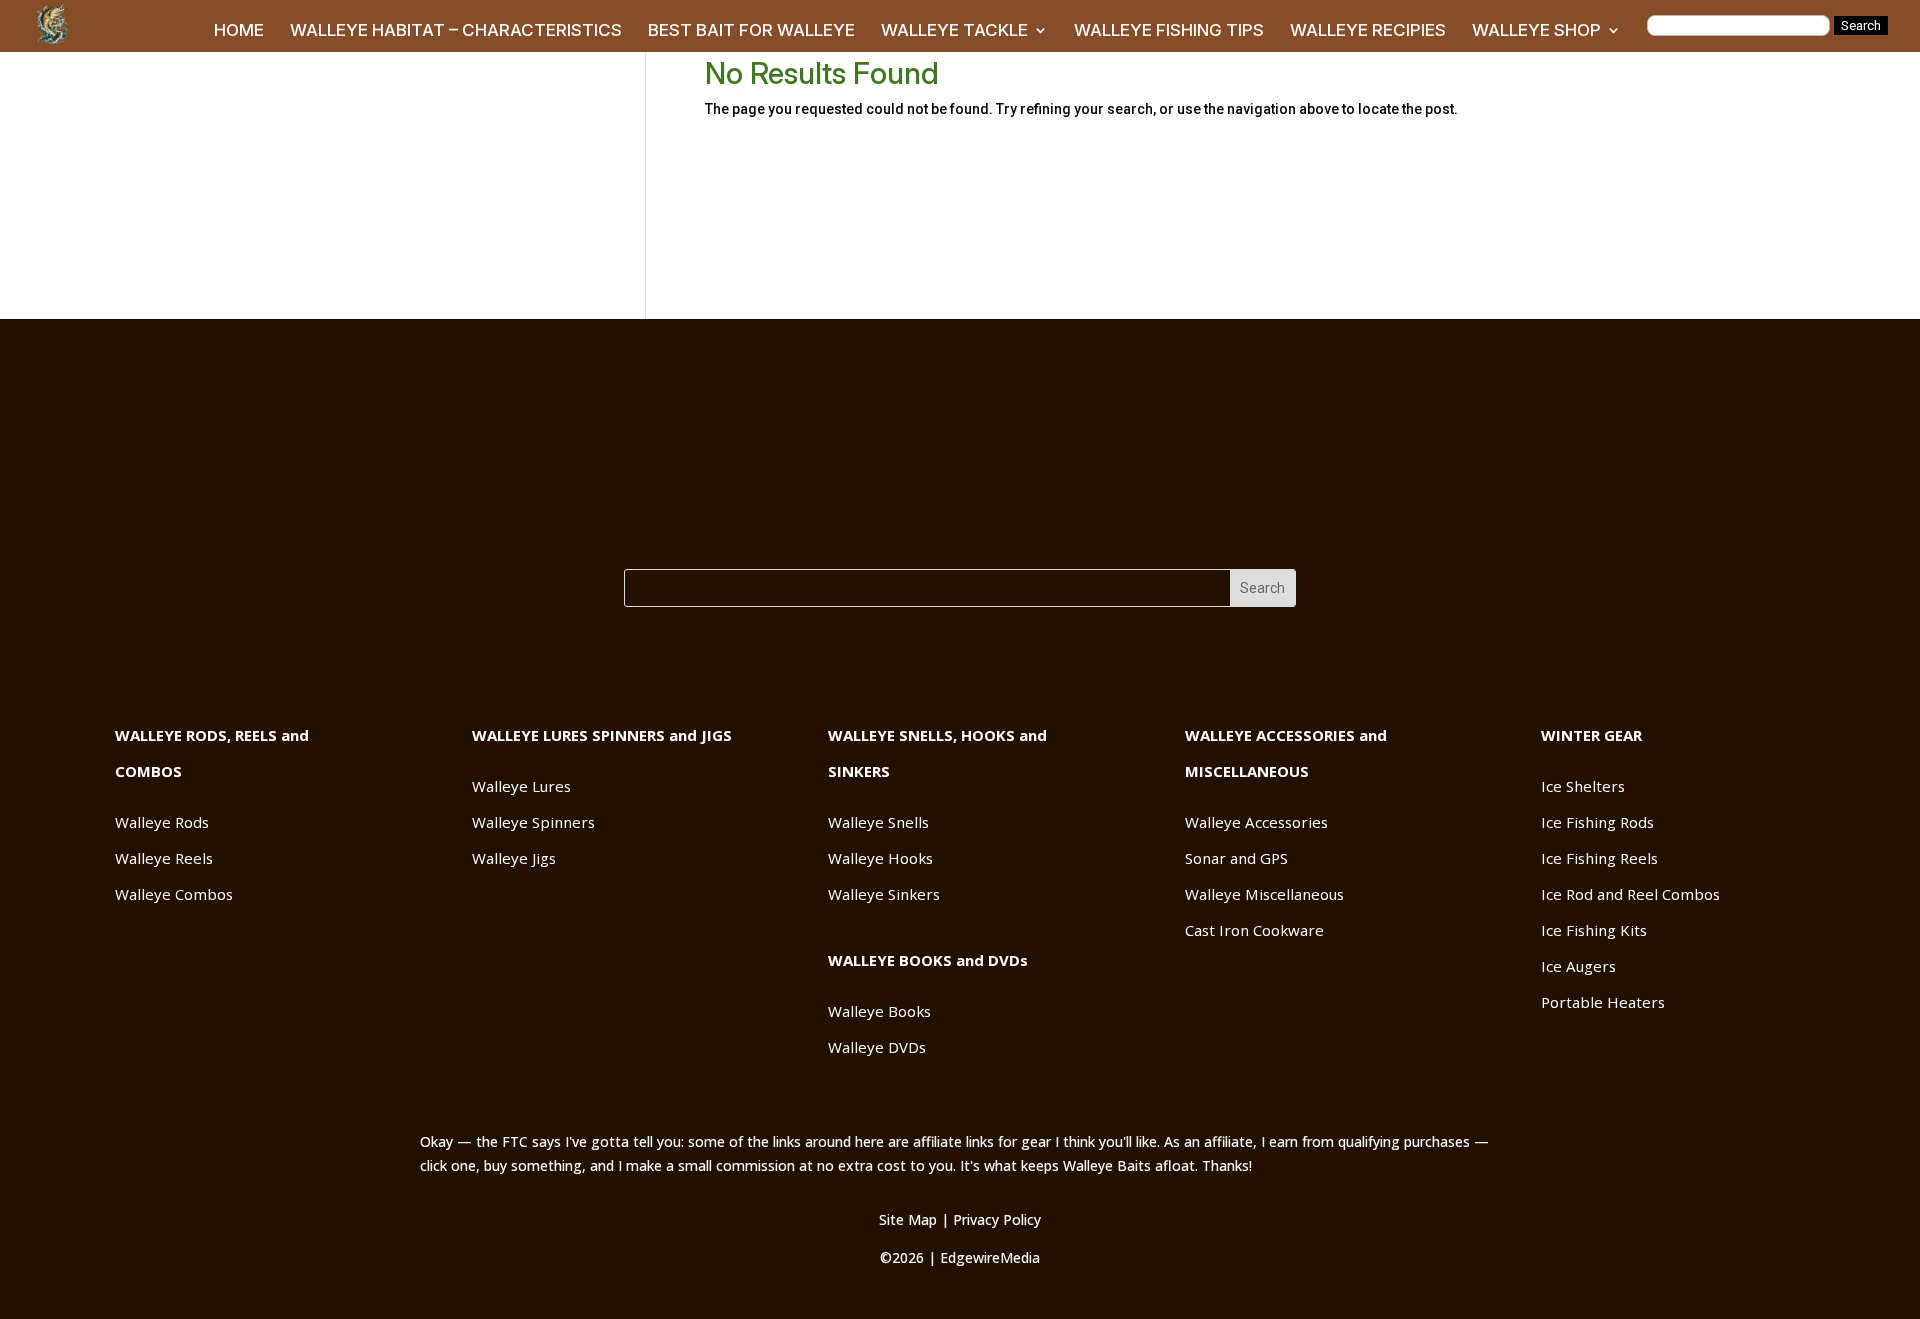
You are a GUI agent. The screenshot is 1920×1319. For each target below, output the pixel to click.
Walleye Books (879, 1011)
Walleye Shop (1499, 521)
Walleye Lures (521, 786)
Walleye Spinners (533, 822)
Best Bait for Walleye (734, 521)
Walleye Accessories (1256, 822)
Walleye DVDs (877, 1047)
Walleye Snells (878, 822)
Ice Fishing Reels (1599, 858)
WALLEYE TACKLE (954, 31)
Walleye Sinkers (884, 894)
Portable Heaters (1603, 1002)
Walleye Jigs (514, 858)
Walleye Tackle (897, 521)
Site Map (908, 1219)
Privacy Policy (997, 1219)
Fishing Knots (1033, 521)
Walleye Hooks (880, 858)
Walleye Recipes (1359, 521)
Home (320, 521)
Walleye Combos (174, 894)
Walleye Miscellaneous (1264, 894)
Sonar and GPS (1236, 858)
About (1599, 521)
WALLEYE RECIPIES (1368, 31)
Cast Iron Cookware (1254, 930)
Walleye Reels (164, 858)
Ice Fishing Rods (1597, 822)
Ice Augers (1578, 966)
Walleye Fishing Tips (1191, 521)
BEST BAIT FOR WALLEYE (751, 31)
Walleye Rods (162, 822)
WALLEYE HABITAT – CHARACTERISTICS (456, 31)
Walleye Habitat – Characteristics (498, 521)
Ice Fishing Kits (1594, 930)
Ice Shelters (1583, 786)
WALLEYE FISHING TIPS (1169, 31)
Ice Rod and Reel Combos (1630, 894)
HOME (239, 31)
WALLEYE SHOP (1536, 31)
